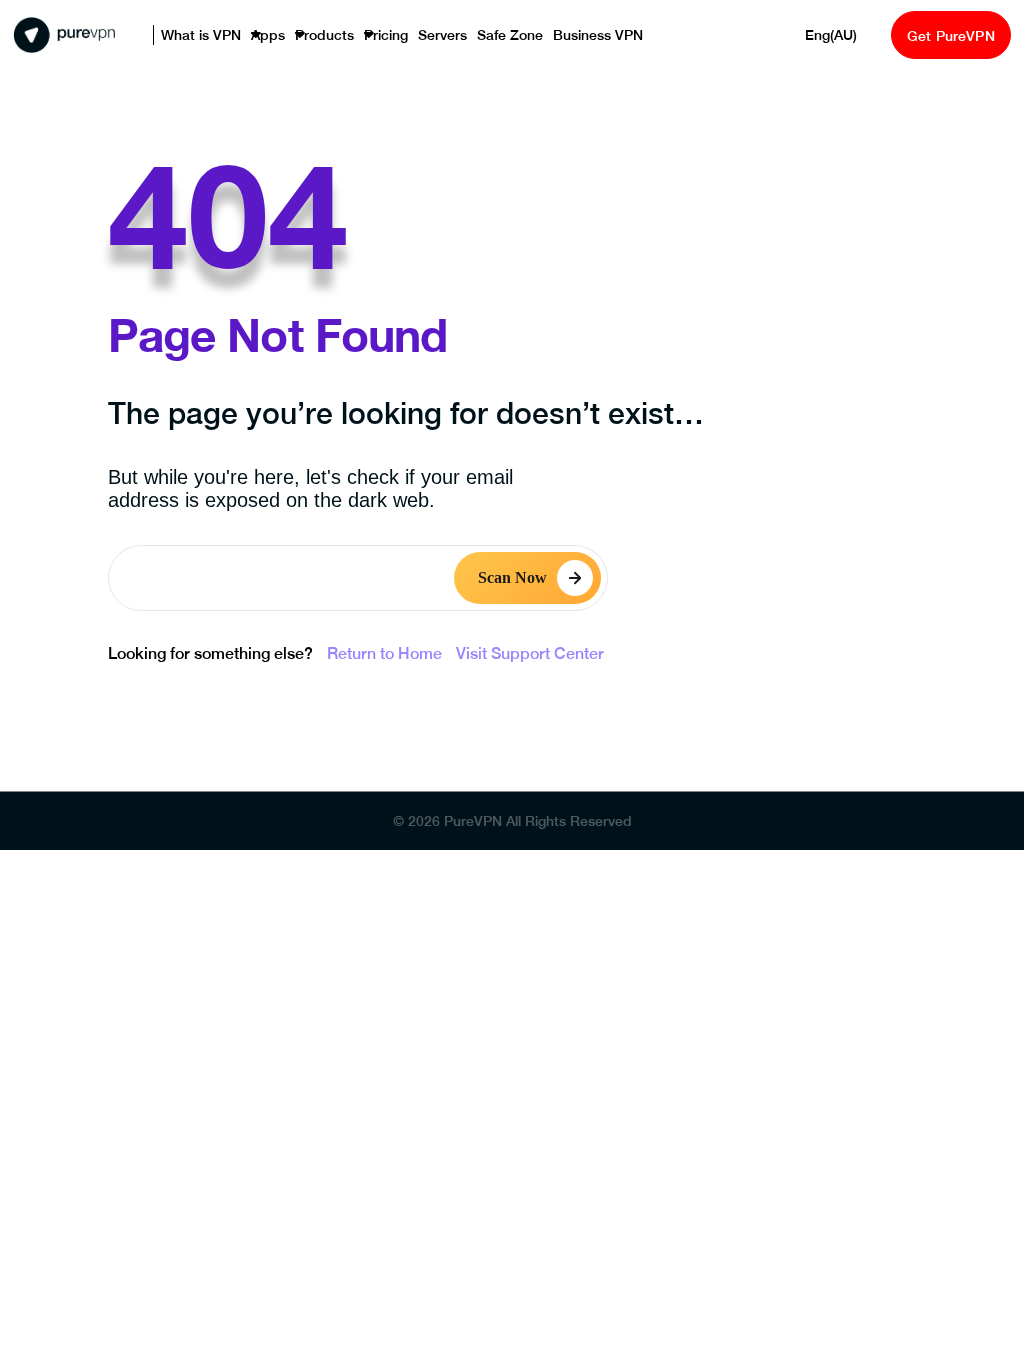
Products (302, 35)
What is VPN (195, 35)
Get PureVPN (943, 35)
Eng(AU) (818, 35)
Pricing (356, 35)
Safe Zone (467, 35)
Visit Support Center (530, 653)
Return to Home (384, 653)
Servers (407, 35)
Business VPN (544, 35)
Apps (253, 35)
